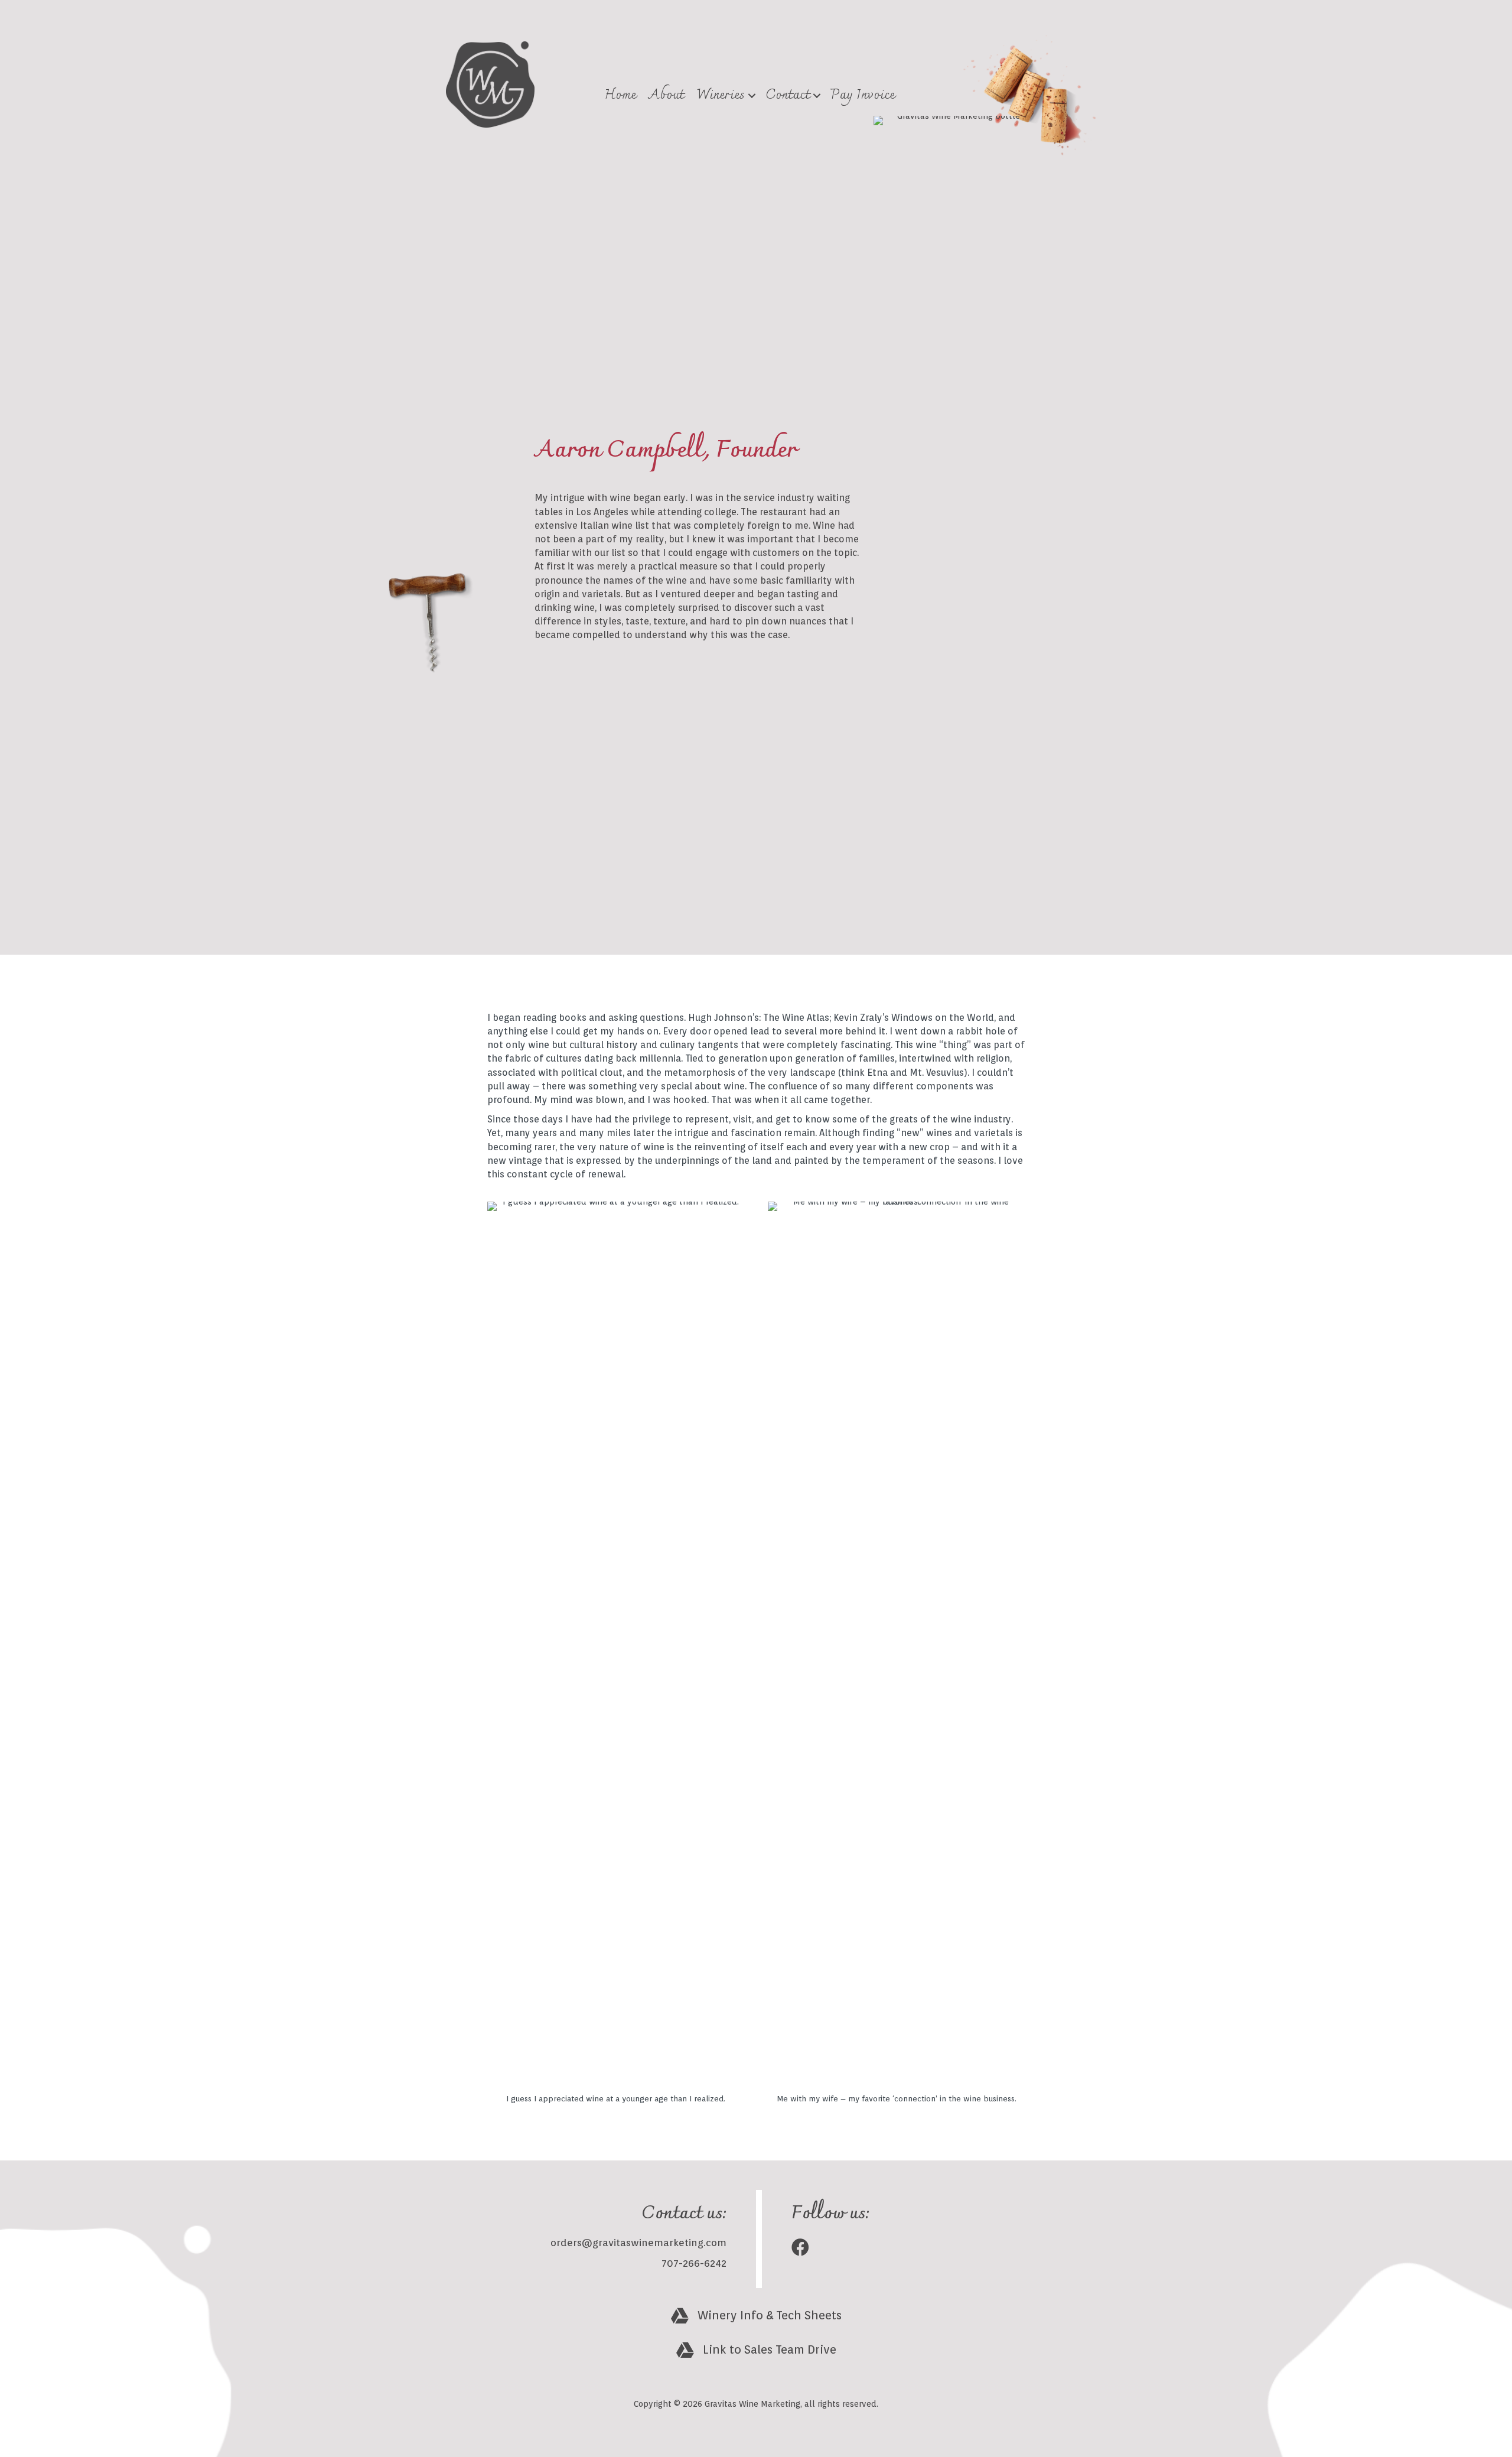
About (666, 95)
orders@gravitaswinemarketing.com (638, 2243)
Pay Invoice (863, 95)
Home (620, 95)
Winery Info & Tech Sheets (770, 2315)
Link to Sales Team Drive (770, 2349)
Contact (788, 95)
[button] (752, 95)
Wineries (721, 95)
